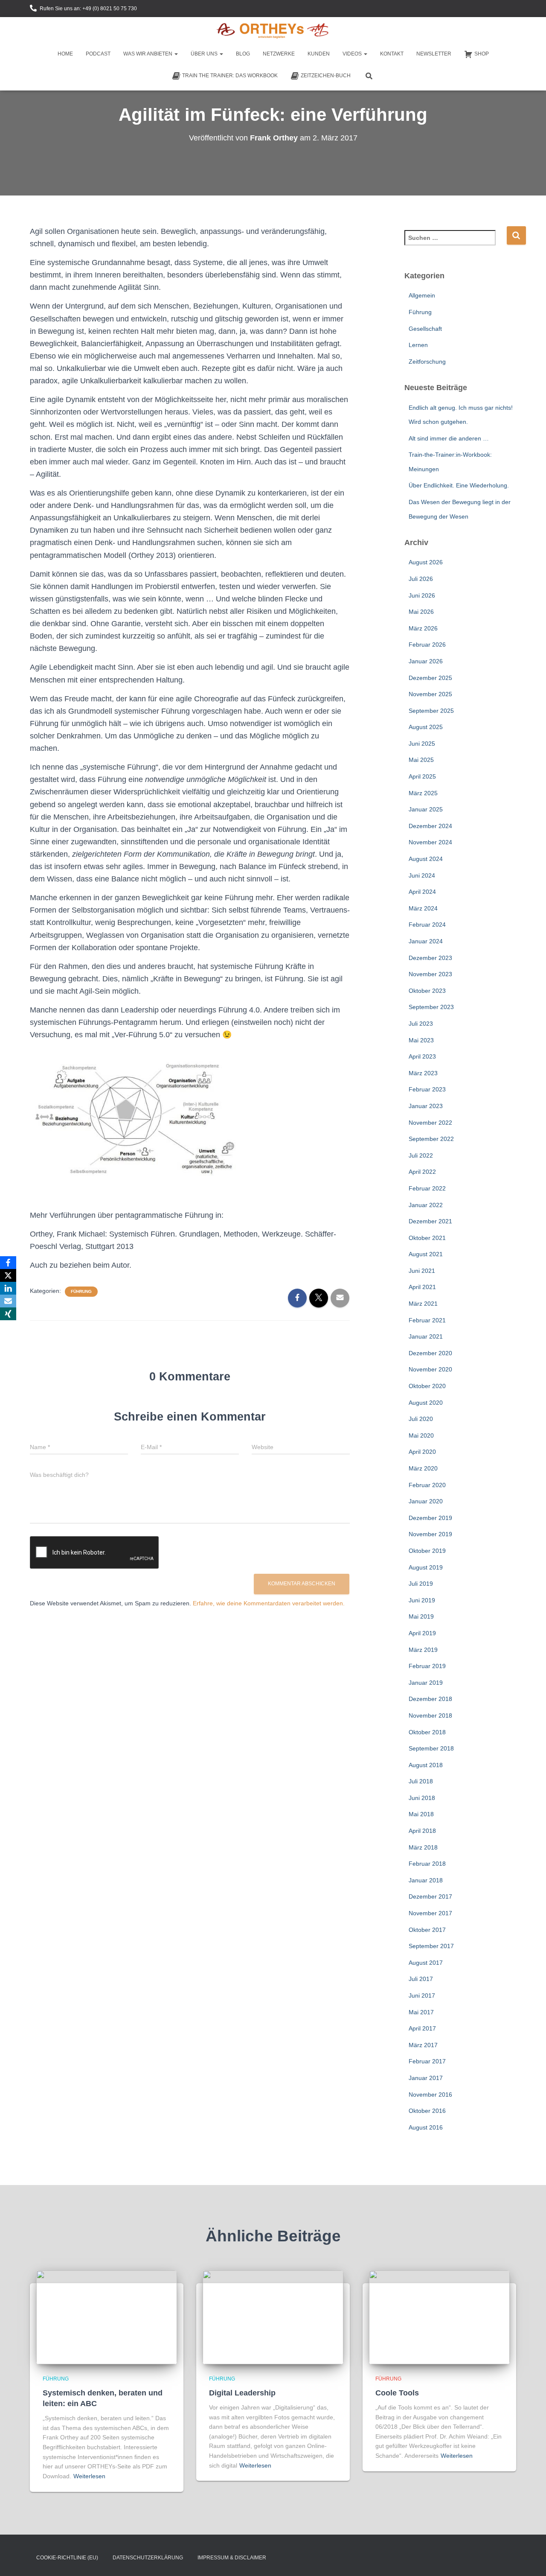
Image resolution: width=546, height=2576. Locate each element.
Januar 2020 (426, 1501)
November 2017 (430, 1913)
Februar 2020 (427, 1485)
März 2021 (423, 1304)
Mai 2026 (421, 612)
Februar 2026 (427, 645)
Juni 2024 (422, 875)
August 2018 (426, 1765)
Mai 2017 (421, 2012)
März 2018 (423, 1847)
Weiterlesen (89, 2476)
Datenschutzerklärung (148, 2558)
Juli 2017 (421, 1979)
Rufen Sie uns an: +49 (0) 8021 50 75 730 (88, 9)
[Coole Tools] (439, 2317)
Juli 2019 (421, 1584)
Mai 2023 (421, 1040)
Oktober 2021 (427, 1238)
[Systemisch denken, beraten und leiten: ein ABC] (107, 2317)
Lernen (418, 345)
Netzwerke (279, 54)
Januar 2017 (426, 2078)
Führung (81, 1291)
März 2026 (423, 628)
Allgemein (422, 295)
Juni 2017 (422, 1995)
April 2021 (422, 1287)
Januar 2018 (426, 1880)
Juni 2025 (422, 744)
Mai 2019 (421, 1616)
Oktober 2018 (427, 1732)
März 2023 (423, 1073)
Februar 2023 (427, 1089)
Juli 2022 (421, 1155)
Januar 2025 (426, 809)
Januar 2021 (426, 1336)
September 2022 (431, 1139)
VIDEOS (353, 54)
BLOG (243, 54)
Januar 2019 (426, 1683)
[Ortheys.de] (273, 32)
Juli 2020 (421, 1419)
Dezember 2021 (430, 1221)
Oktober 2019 (427, 1551)
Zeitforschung (427, 362)
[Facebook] (8, 1263)
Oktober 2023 (427, 991)
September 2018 (431, 1748)
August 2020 (426, 1403)
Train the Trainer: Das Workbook (230, 76)
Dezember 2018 (430, 1699)
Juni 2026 (422, 595)
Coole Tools (397, 2393)
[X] (8, 1275)
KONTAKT (392, 54)
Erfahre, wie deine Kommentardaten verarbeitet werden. (269, 1603)
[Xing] (8, 1314)
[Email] (8, 1301)
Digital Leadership (242, 2393)
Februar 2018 (427, 1864)
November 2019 (430, 1534)
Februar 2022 (427, 1188)
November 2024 (430, 842)
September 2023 (431, 1007)
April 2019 (422, 1633)
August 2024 (426, 859)
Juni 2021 (422, 1271)
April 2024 (422, 892)
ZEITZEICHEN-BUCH (326, 76)
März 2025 (423, 793)
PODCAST (98, 54)
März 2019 (423, 1650)
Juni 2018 (422, 1798)
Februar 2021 (427, 1320)
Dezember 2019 (430, 1518)
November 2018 (430, 1715)
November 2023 (430, 974)
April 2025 (422, 776)
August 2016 (426, 2127)
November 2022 (430, 1123)
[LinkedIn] (8, 1288)
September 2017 (431, 1946)
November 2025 (430, 694)
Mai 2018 (421, 1814)
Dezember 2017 (430, 1896)
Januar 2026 (426, 661)
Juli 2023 (421, 1024)
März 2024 (423, 908)
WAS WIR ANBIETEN (148, 54)
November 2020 (430, 1369)
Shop (482, 54)
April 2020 (422, 1452)
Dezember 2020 (430, 1353)
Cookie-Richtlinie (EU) (67, 2558)
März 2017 (423, 2045)
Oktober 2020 (427, 1386)
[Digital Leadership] (273, 2317)
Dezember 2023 (430, 958)
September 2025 (431, 711)
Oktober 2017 (427, 1930)
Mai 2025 (421, 760)
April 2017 (422, 2028)
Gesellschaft (425, 329)
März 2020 (423, 1468)
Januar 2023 (426, 1106)
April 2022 (422, 1172)
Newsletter (434, 54)
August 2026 (426, 562)
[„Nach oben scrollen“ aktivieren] (529, 2559)
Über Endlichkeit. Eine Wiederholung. (459, 485)
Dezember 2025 (430, 678)
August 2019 (426, 1567)
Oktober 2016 (427, 2111)
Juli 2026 (421, 579)
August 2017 (426, 1963)
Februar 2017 (427, 2061)
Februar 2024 (427, 925)
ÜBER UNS (205, 54)
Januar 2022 (426, 1205)
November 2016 (430, 2095)
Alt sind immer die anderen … (449, 438)
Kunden (319, 54)
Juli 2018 (421, 1781)
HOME (65, 54)
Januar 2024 (426, 941)
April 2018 (422, 1831)
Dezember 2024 (430, 826)
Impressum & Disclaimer (232, 2558)
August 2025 (426, 727)
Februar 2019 (427, 1666)
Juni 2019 (422, 1600)
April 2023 (422, 1056)
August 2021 (426, 1254)
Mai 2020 (421, 1435)
